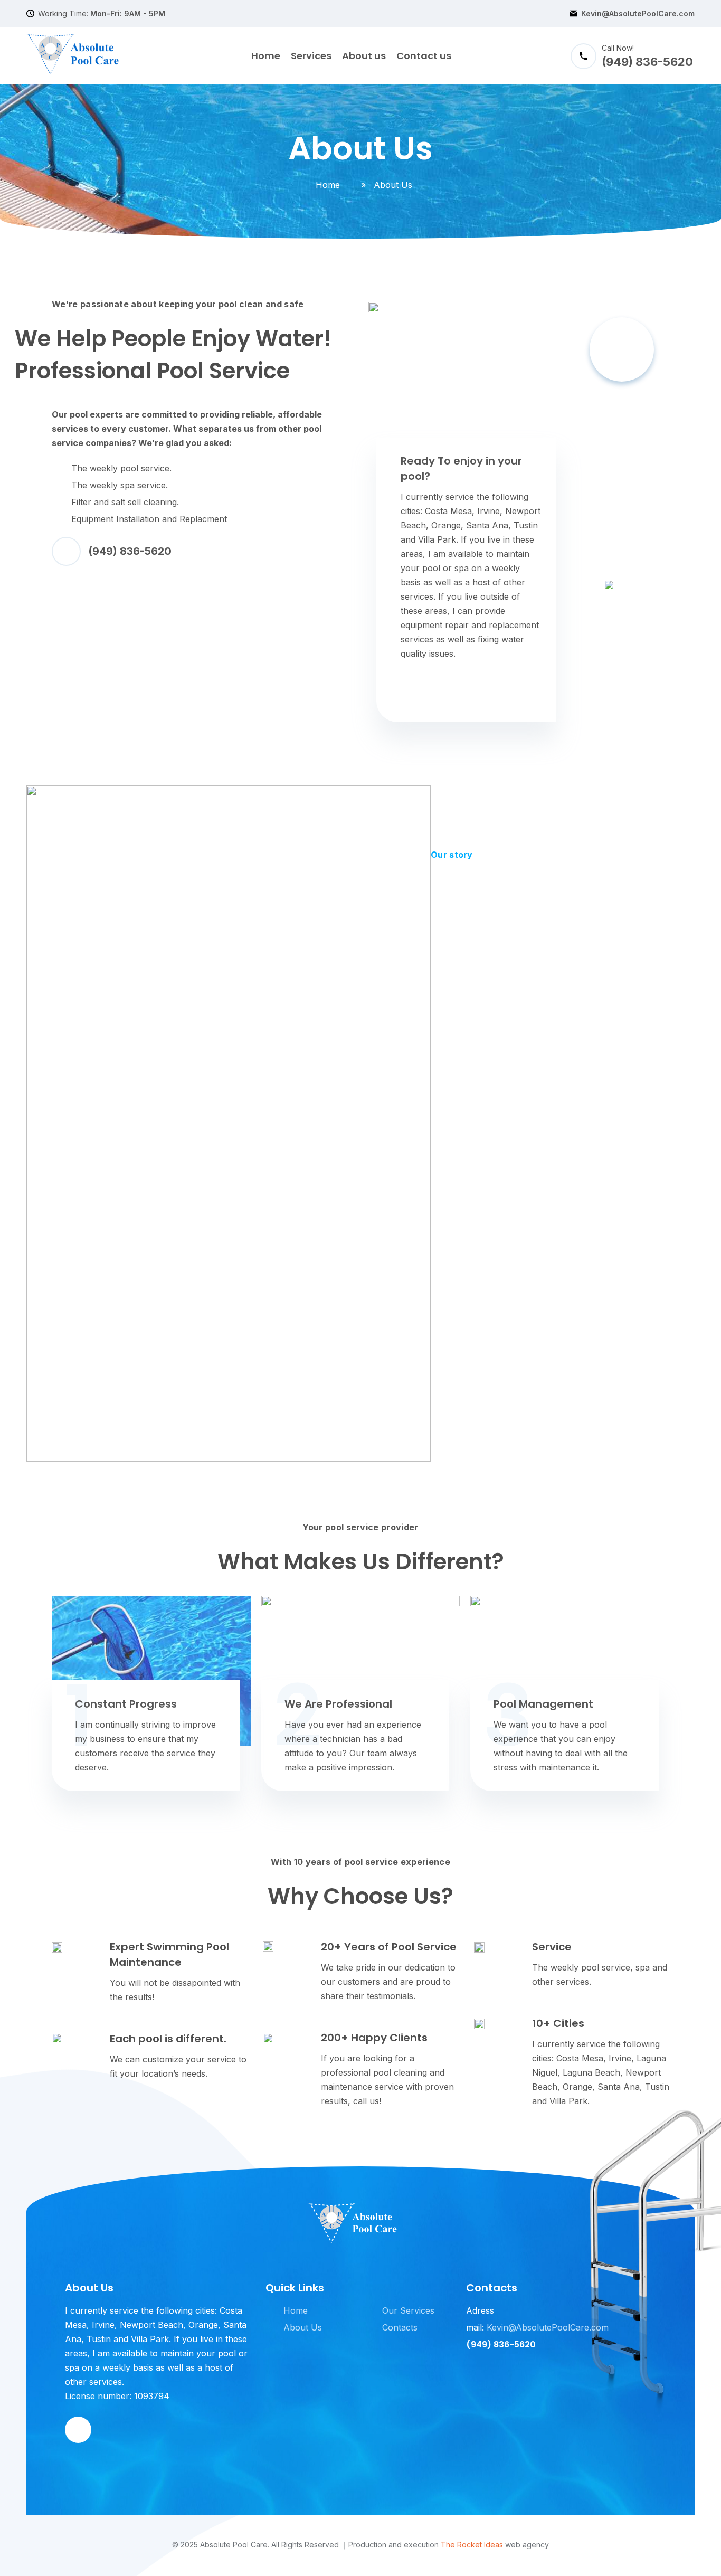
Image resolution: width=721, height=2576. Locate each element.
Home (266, 56)
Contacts (400, 2327)
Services (311, 56)
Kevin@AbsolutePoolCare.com (638, 14)
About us (364, 56)
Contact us (424, 56)
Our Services (408, 2310)
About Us (303, 2327)
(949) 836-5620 (130, 551)
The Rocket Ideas (472, 2545)
